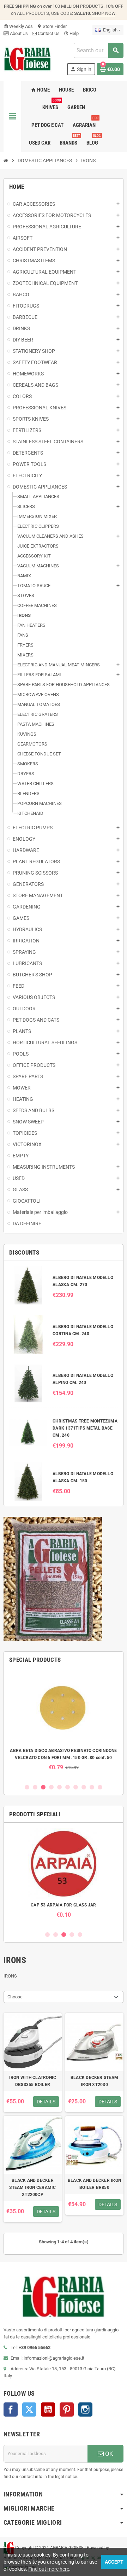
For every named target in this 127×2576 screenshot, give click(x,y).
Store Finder (52, 26)
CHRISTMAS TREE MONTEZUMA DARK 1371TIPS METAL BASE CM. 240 (85, 1428)
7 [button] (76, 1787)
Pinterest (67, 2409)
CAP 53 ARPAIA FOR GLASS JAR (63, 1905)
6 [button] (68, 1787)
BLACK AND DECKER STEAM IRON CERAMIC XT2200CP (32, 2187)
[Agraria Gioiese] (28, 59)
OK (108, 2454)
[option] (64, 1722)
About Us (18, 33)
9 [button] (92, 1787)
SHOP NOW (104, 13)
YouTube (48, 2409)
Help (71, 33)
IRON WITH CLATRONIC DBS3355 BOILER (33, 2081)
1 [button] (27, 1787)
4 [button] (51, 1787)
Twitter (29, 2409)
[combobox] (98, 50)
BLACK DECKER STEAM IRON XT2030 (94, 2081)
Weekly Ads (18, 26)
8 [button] (84, 1787)
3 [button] (43, 1787)
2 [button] (35, 1787)
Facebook (11, 2409)
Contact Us (48, 33)
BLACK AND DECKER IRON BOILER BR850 (94, 2184)
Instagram (85, 2409)
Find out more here (49, 2569)
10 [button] (100, 1787)
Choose (15, 1997)
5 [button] (59, 1787)
